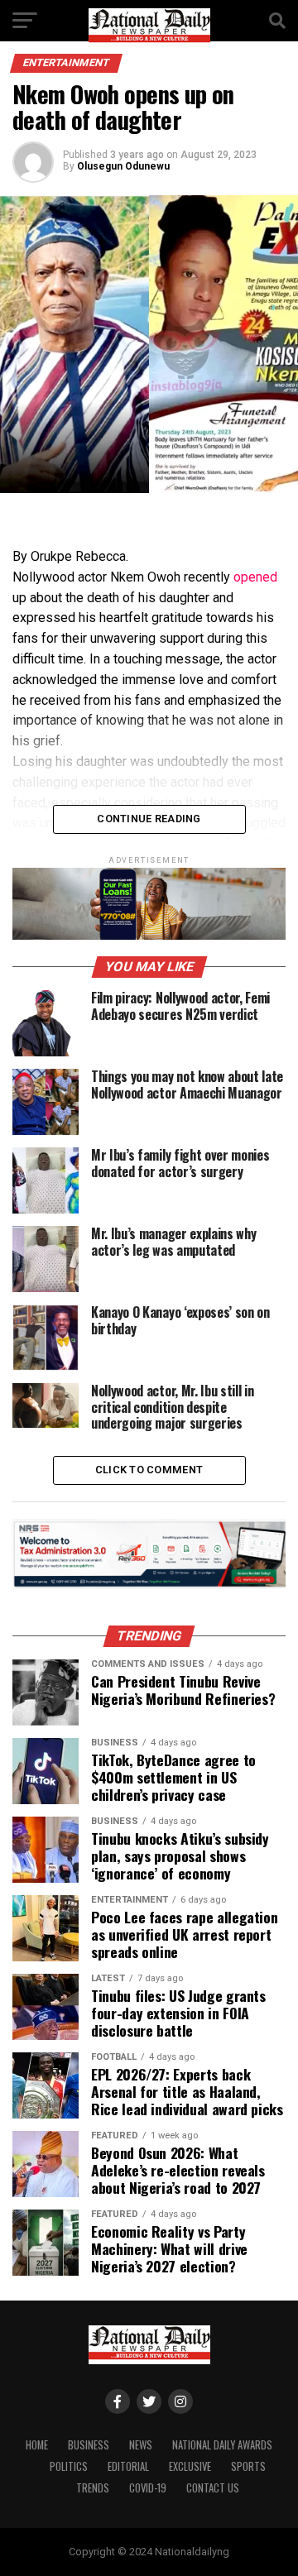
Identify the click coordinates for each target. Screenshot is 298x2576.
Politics (69, 2466)
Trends (93, 2488)
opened (255, 577)
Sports (248, 2466)
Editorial (128, 2466)
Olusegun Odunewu (123, 166)
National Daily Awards (222, 2445)
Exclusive (190, 2466)
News (141, 2445)
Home (37, 2445)
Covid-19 (148, 2488)
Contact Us (213, 2488)
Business (89, 2445)
